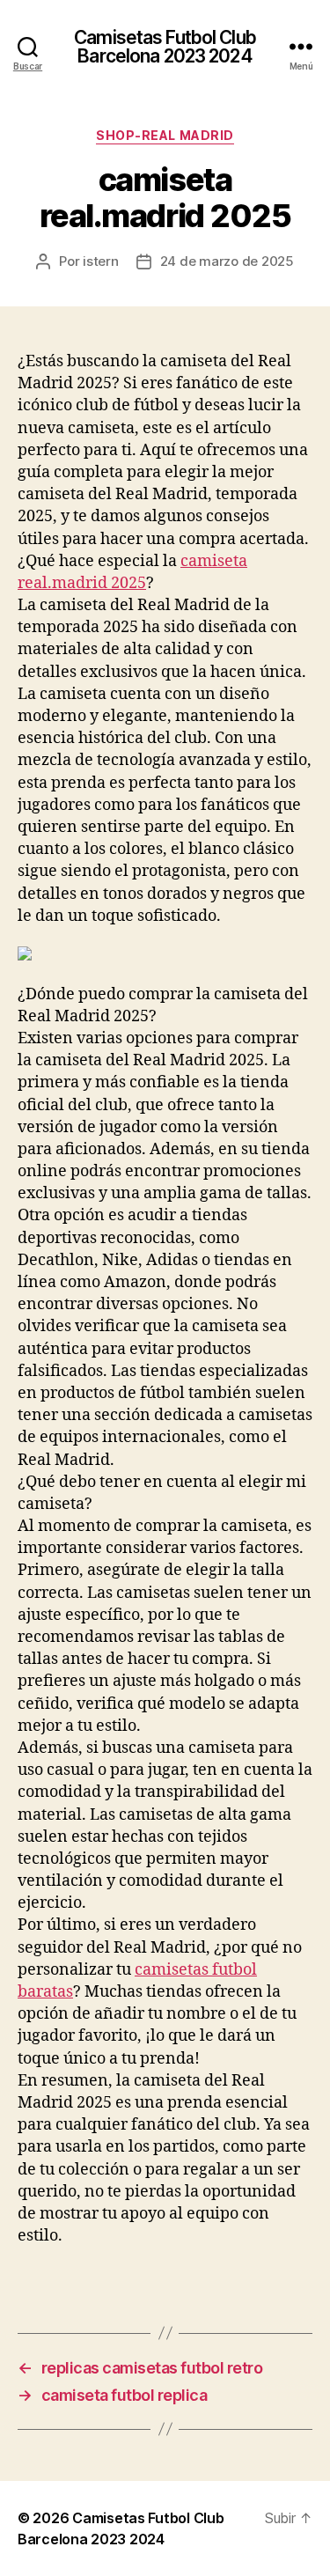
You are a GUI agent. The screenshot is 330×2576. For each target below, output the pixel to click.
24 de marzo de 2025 (227, 261)
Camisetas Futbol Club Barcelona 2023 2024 (165, 47)
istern (100, 261)
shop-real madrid (165, 135)
